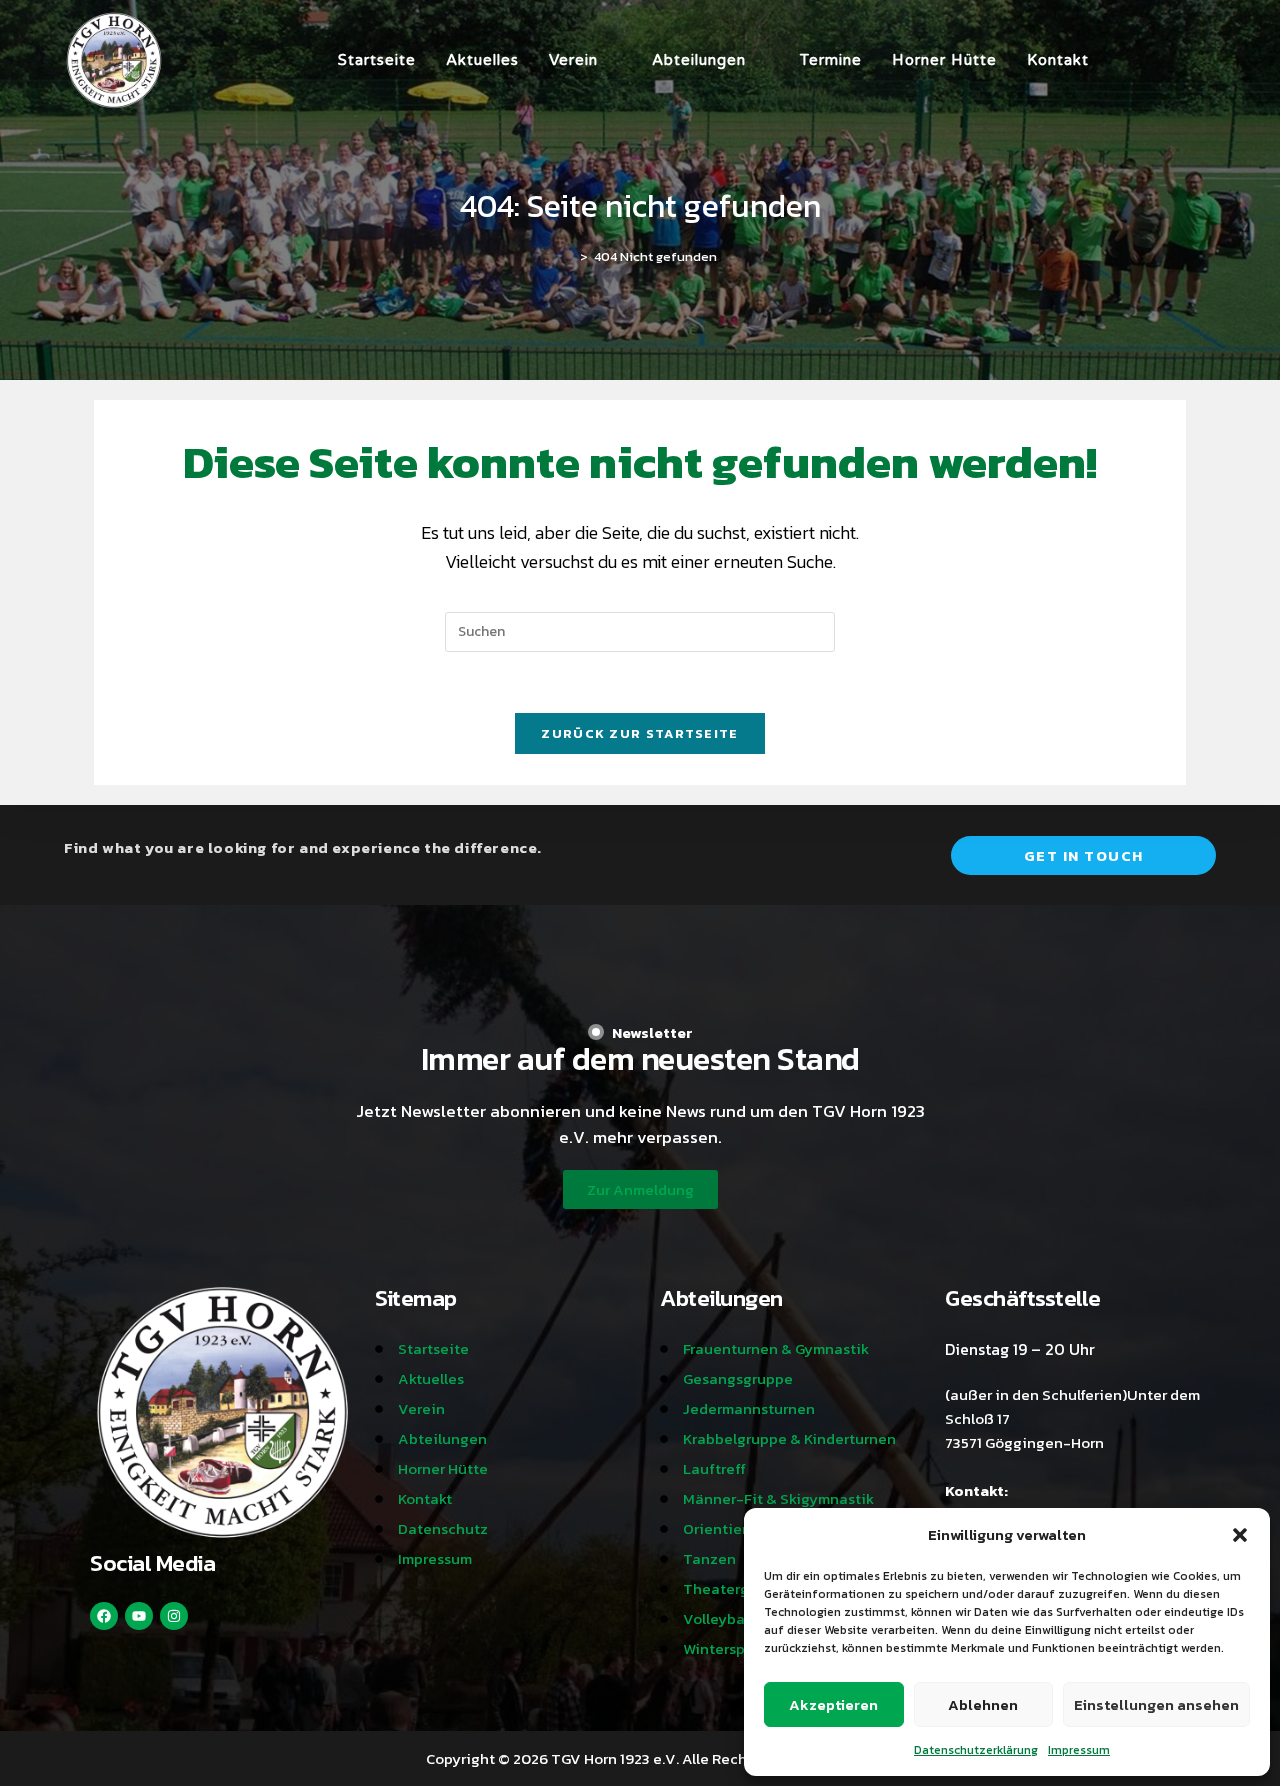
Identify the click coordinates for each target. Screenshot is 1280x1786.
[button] (1240, 1535)
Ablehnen (983, 1704)
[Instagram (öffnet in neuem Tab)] (1154, 60)
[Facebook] (104, 1616)
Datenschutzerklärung (976, 1750)
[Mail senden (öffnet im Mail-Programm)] (1210, 60)
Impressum (1079, 1750)
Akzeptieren (833, 1704)
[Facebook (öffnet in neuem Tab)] (1126, 60)
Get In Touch (1084, 855)
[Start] (569, 256)
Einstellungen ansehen (1156, 1704)
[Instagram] (174, 1616)
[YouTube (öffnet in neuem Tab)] (1182, 60)
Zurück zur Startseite (639, 733)
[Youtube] (139, 1616)
